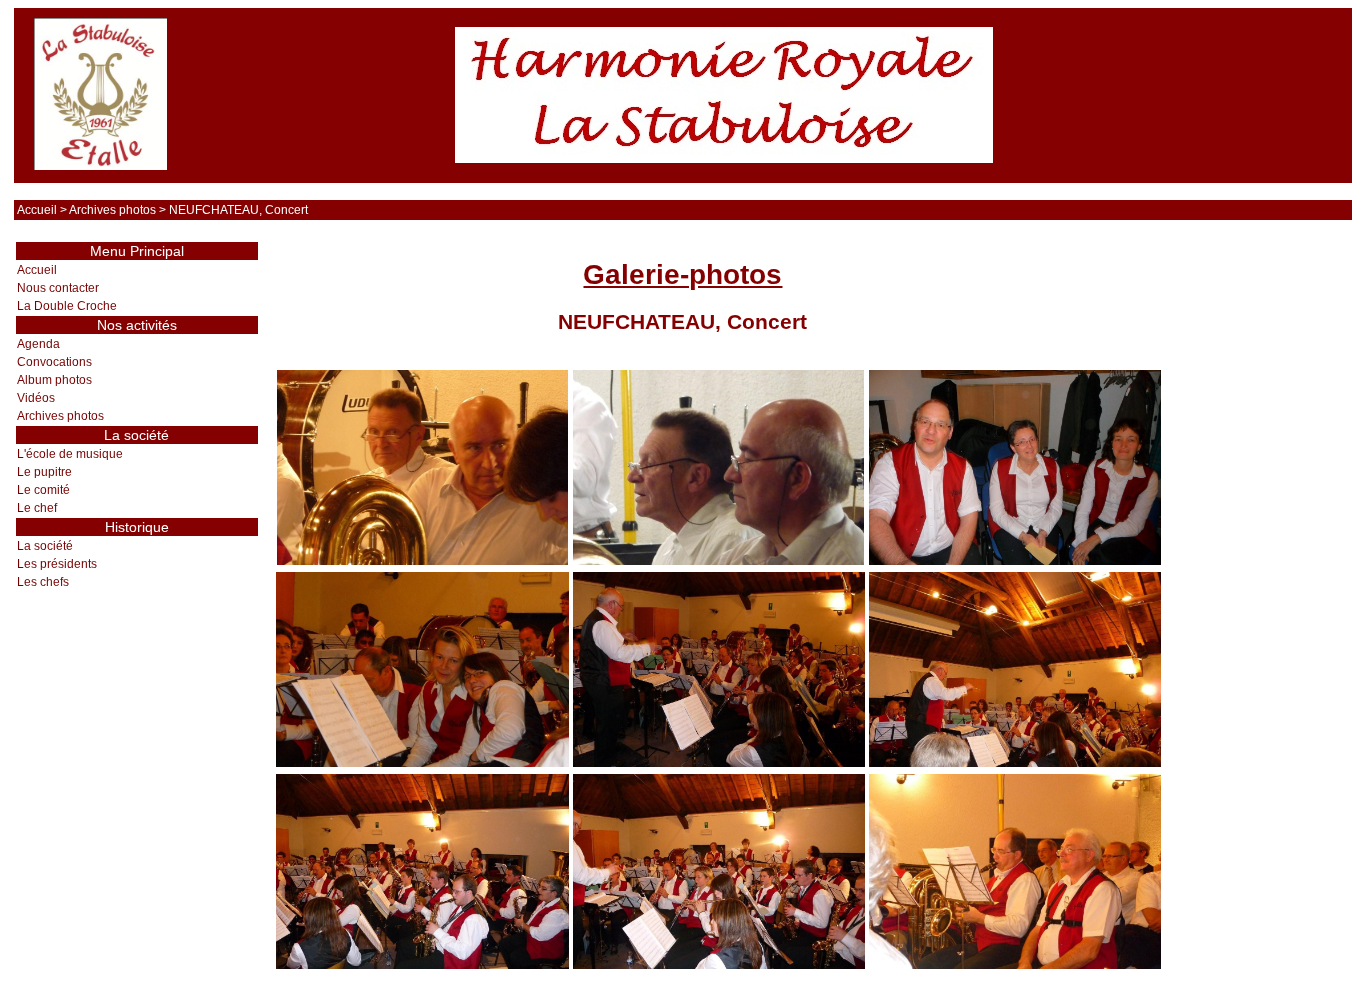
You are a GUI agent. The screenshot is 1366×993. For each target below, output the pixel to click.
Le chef (37, 508)
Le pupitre (44, 472)
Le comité (43, 490)
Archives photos (112, 210)
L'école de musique (70, 454)
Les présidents (57, 564)
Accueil (37, 210)
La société (45, 546)
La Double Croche (67, 306)
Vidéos (36, 398)
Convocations (54, 362)
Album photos (54, 380)
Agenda (38, 344)
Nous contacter (58, 288)
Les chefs (43, 582)
